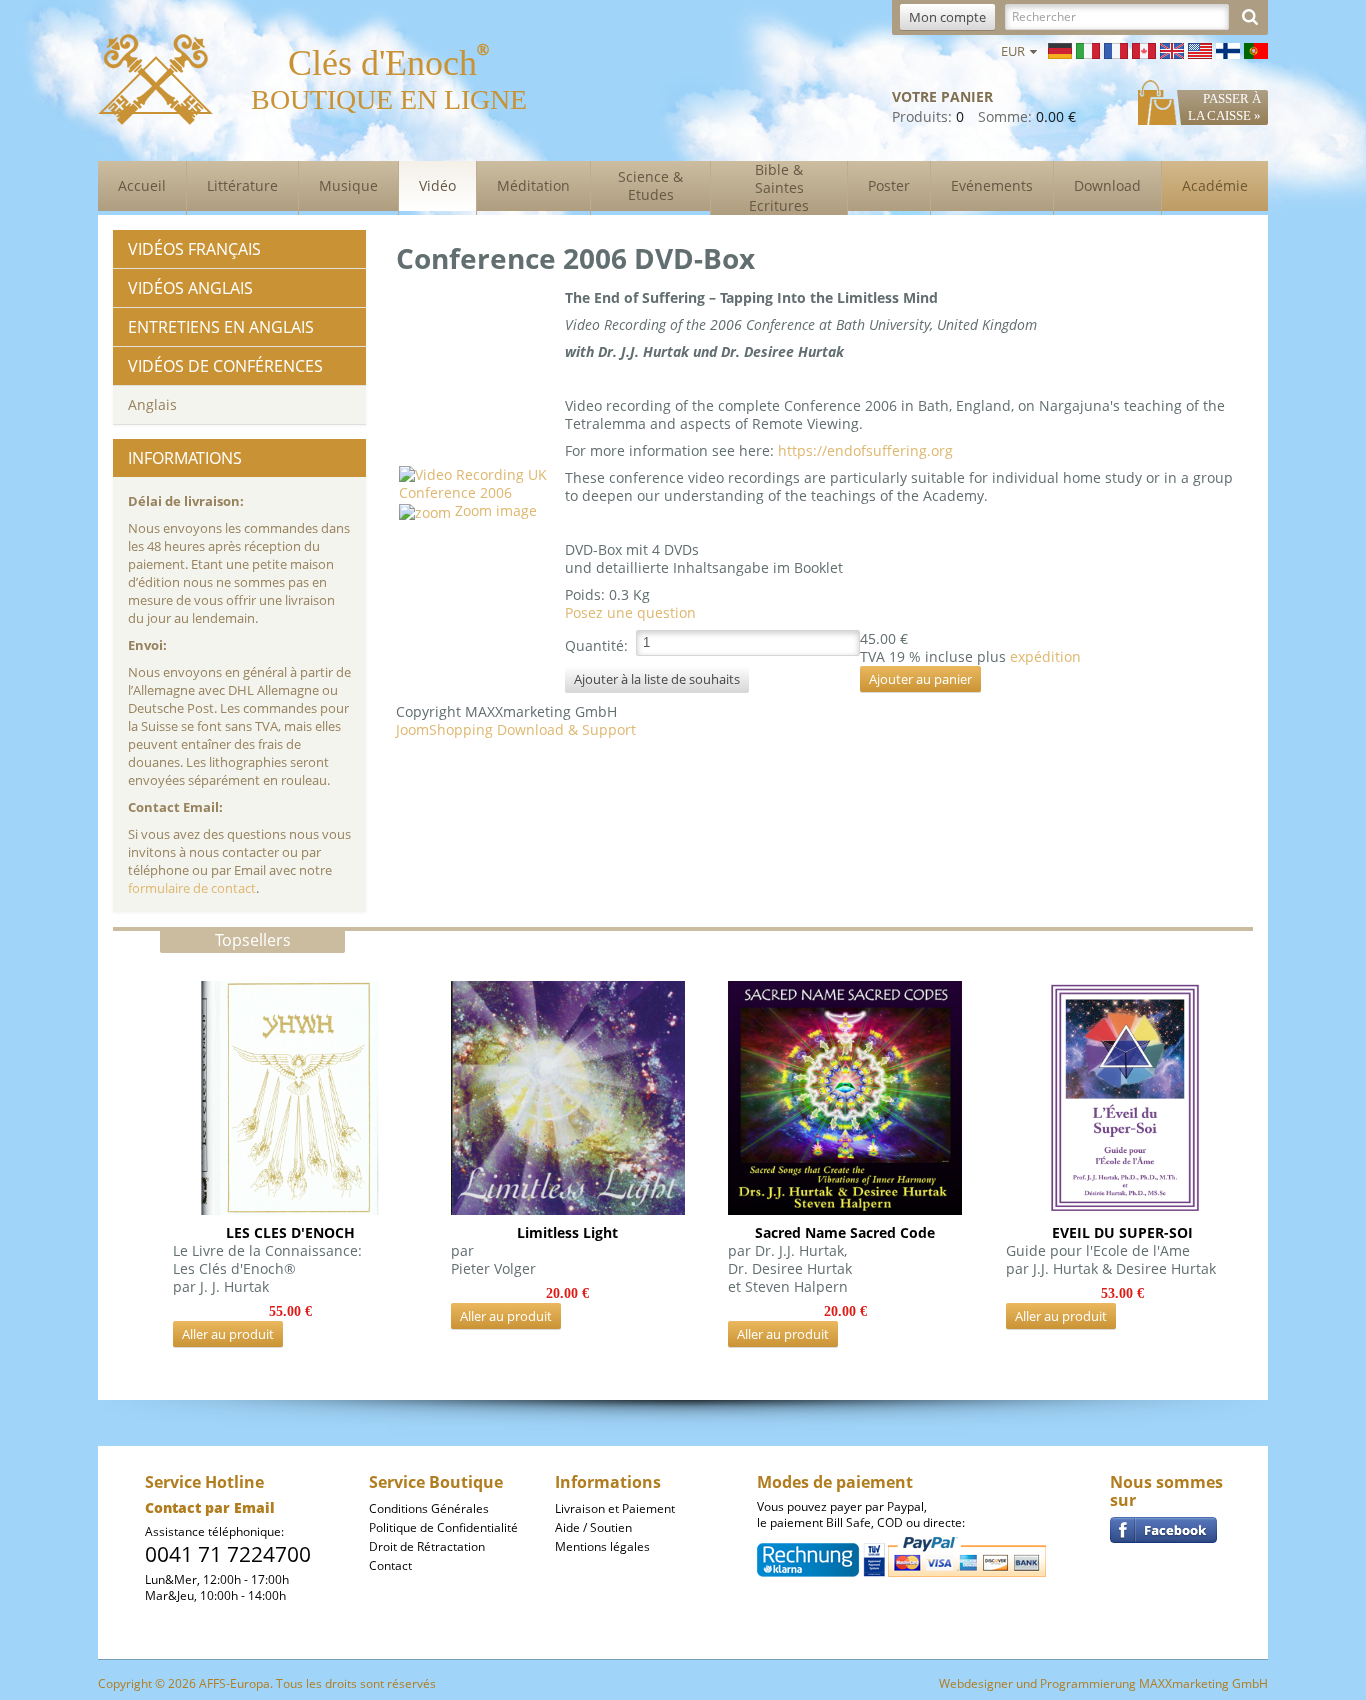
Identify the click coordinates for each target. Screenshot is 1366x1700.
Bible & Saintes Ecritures (779, 188)
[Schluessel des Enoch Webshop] (1060, 49)
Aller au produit (228, 1334)
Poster (889, 185)
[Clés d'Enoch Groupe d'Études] (1163, 1528)
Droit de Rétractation (427, 1546)
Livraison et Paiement (615, 1508)
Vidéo (437, 185)
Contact (390, 1565)
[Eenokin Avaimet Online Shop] (1228, 49)
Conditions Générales (429, 1508)
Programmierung (1088, 1683)
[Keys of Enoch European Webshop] (1172, 49)
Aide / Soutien (593, 1527)
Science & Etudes (650, 185)
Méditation (533, 185)
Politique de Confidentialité (443, 1527)
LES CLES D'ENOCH (290, 1232)
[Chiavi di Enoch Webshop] (1088, 49)
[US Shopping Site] (1144, 49)
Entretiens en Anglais (221, 327)
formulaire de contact (192, 888)
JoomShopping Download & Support (516, 729)
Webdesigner (976, 1683)
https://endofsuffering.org (865, 450)
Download (1107, 185)
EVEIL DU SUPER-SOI (1122, 1232)
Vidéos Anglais (190, 288)
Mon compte (947, 17)
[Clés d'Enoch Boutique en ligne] (1116, 49)
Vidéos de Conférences (225, 366)
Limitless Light (567, 1232)
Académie (1215, 185)
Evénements (992, 185)
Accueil (142, 185)
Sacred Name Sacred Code (845, 1232)
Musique (348, 185)
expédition (1045, 656)
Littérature (242, 185)
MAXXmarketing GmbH (1203, 1683)
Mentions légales (602, 1546)
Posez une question (630, 612)
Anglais (152, 404)
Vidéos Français (194, 249)
